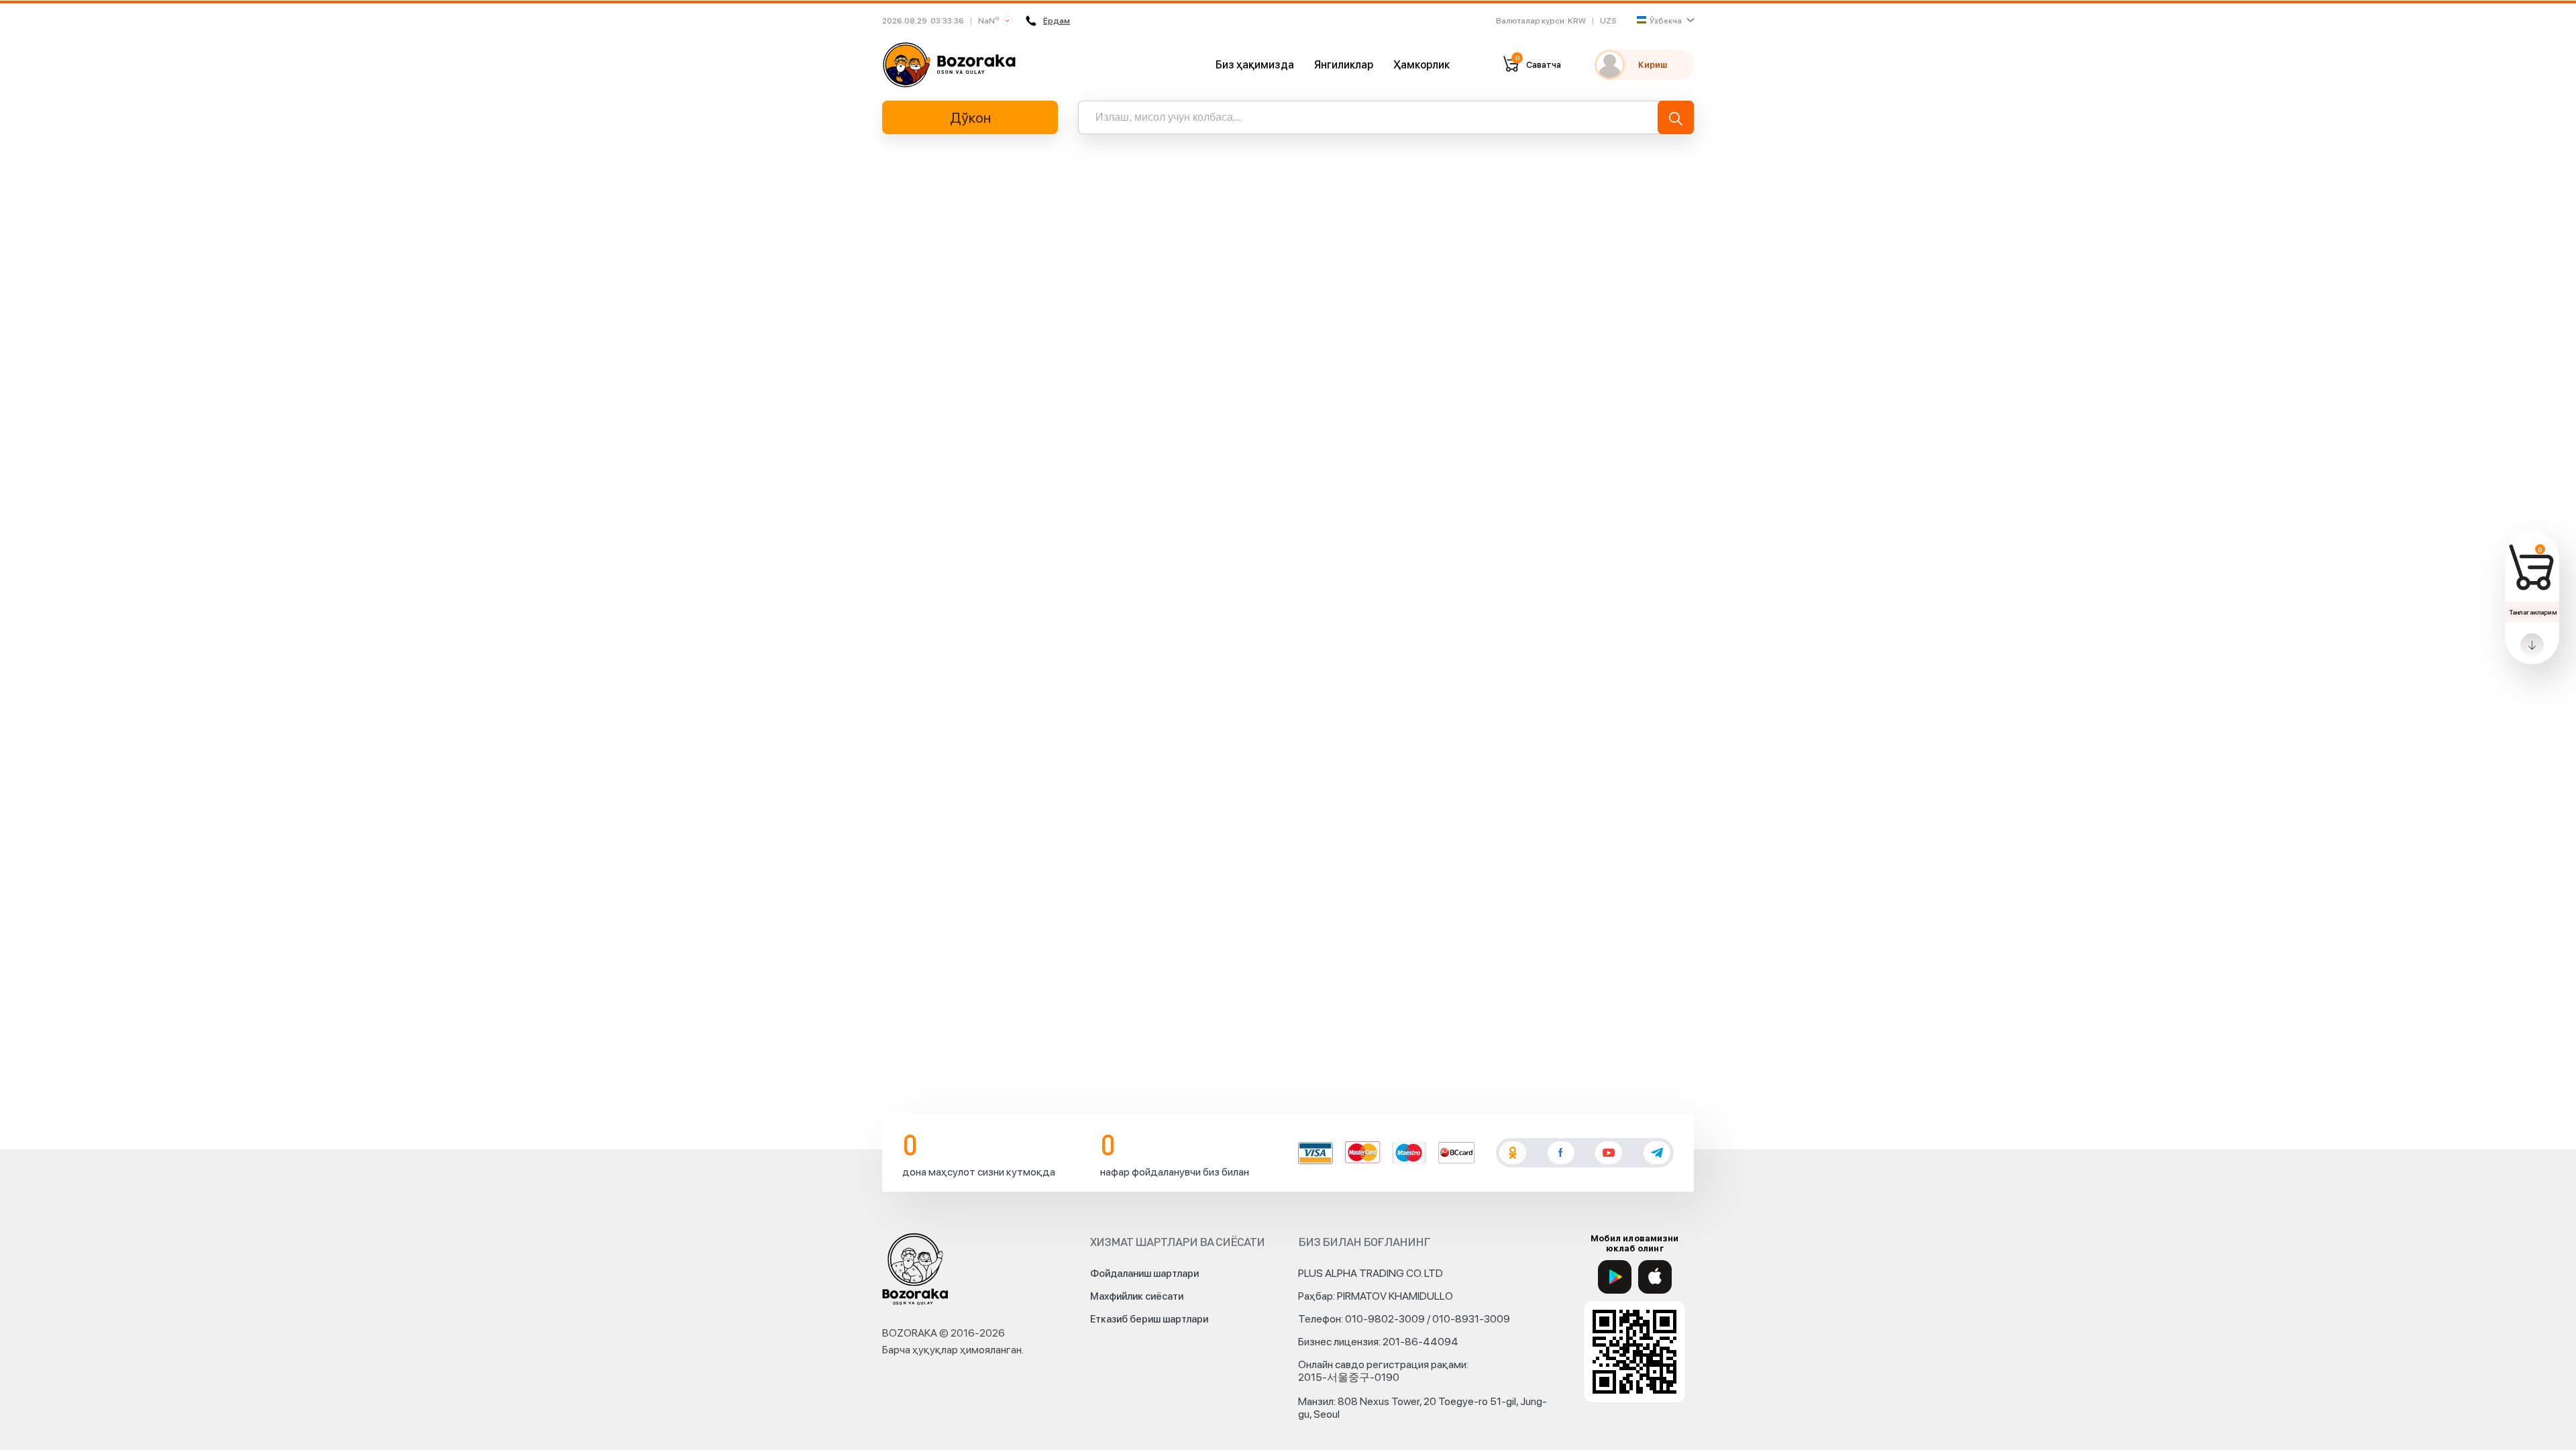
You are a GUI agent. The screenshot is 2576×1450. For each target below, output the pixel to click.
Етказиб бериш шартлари (1149, 1319)
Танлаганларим (2533, 612)
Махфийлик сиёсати (1137, 1296)
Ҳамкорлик (1421, 65)
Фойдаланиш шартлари (1144, 1274)
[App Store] (1655, 1277)
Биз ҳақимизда (1255, 65)
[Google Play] (1615, 1277)
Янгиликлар (1344, 65)
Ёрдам (1057, 21)
